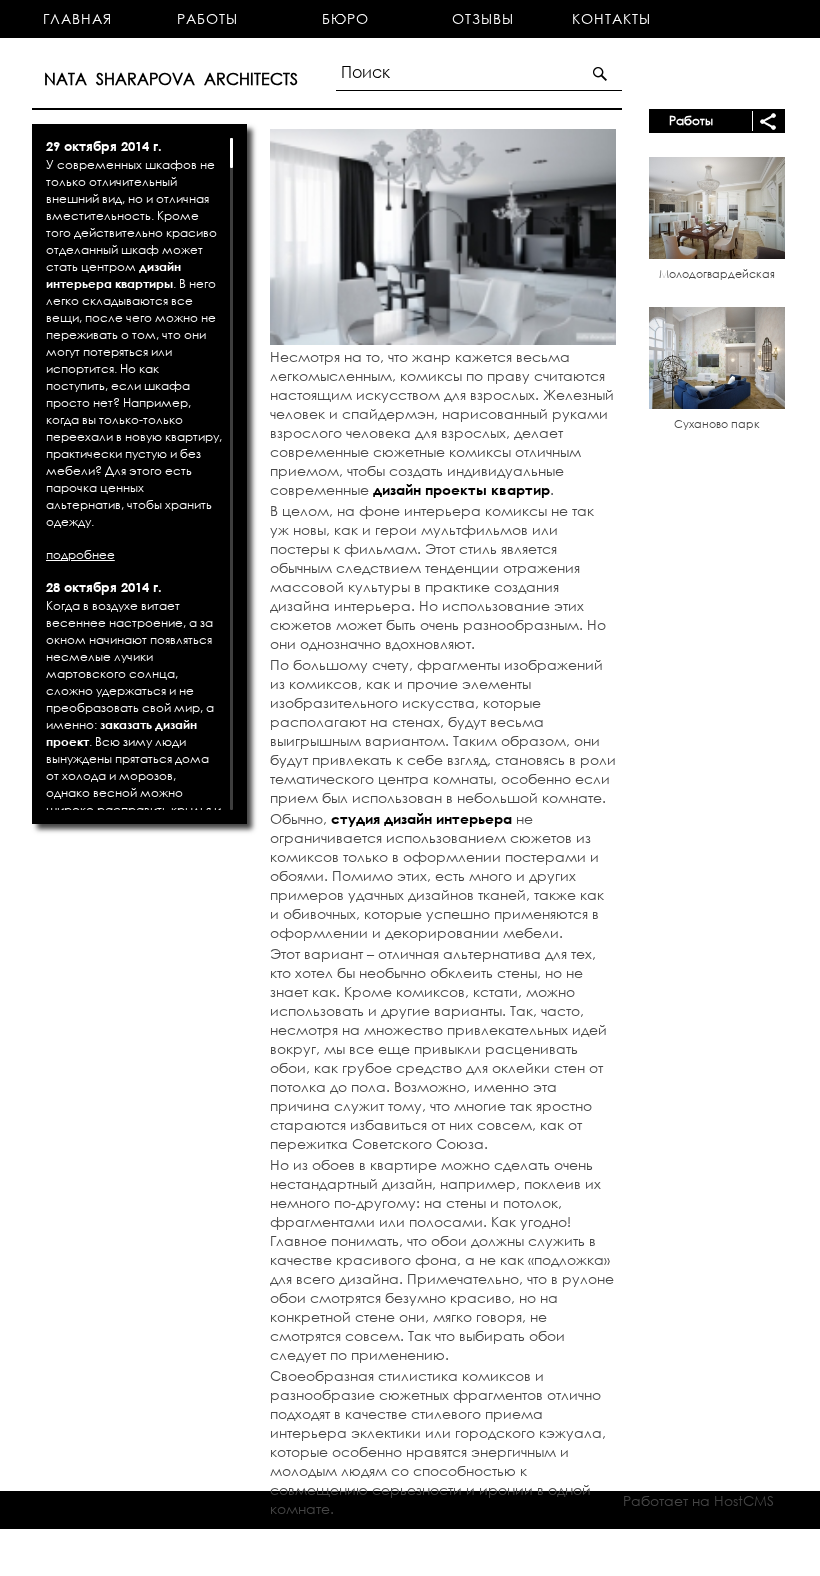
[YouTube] (644, 1555)
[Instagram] (557, 1555)
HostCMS (744, 1500)
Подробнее (80, 554)
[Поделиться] (764, 121)
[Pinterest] (615, 1555)
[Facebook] (586, 1555)
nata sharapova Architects (158, 1553)
